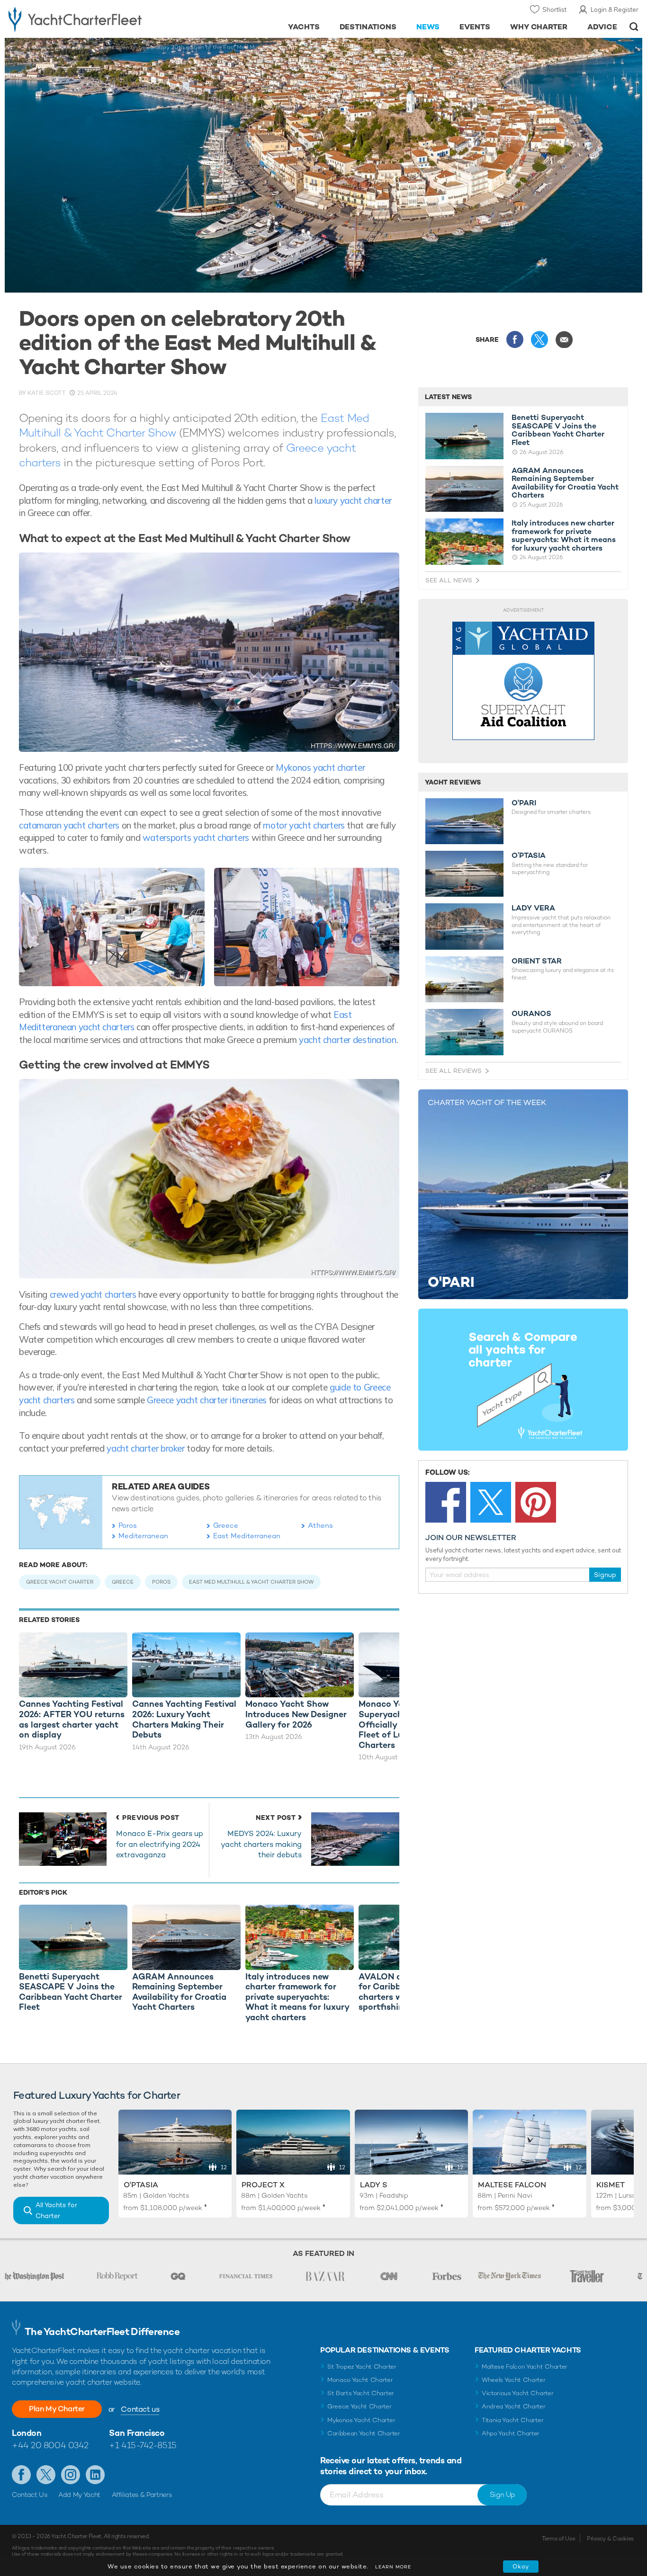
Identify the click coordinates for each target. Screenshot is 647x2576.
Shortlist (554, 9)
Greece (226, 1525)
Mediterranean (143, 1536)
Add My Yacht (79, 2495)
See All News (449, 580)
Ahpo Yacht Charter (511, 2433)
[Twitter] (491, 1502)
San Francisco (137, 2433)
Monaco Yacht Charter (360, 2380)
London (27, 2433)
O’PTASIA (529, 856)
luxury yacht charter (353, 500)
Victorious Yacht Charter (517, 2393)
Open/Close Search (634, 27)
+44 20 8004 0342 (50, 2445)
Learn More (393, 2567)
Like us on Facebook (21, 2475)
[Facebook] (446, 1502)
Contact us (140, 2409)
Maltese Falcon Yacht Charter (525, 2367)
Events (475, 27)
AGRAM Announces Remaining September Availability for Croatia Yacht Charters (565, 483)
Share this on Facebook (515, 339)
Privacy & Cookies (610, 2539)
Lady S (374, 2185)
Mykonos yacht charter (320, 767)
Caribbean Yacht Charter (364, 2433)
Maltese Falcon (512, 2185)
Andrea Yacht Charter (514, 2406)
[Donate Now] (523, 681)
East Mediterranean (247, 1536)
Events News (74, 47)
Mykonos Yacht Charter (361, 2420)
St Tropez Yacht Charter (362, 2367)
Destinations (368, 27)
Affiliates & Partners (142, 2495)
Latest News (448, 397)
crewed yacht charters (93, 1294)
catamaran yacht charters (70, 825)
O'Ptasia (141, 2185)
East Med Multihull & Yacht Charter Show (251, 1582)
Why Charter (539, 27)
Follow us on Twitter (46, 2475)
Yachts (304, 27)
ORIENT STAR (537, 961)
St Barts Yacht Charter (361, 2393)
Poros (128, 1525)
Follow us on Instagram (71, 2475)
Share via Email (564, 339)
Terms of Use (558, 2539)
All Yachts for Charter (56, 2210)
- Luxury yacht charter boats (100, 19)
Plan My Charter (57, 2409)
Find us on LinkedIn (95, 2475)
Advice (602, 27)
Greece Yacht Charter (359, 2406)
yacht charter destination (348, 1040)
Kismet (611, 2185)
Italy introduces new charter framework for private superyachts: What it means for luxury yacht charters (564, 535)
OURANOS (531, 1014)
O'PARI (524, 803)
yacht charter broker (147, 1448)
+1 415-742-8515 (143, 2445)
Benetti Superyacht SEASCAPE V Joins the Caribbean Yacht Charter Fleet (558, 430)
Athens (320, 1525)
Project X (263, 2185)
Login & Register (615, 9)
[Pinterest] (536, 1502)
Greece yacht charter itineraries (207, 1400)
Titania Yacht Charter (512, 2420)
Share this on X (539, 339)
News (428, 27)
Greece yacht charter (60, 1582)
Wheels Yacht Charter (514, 2380)
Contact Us (30, 2495)
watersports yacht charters (196, 838)
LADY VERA (533, 908)
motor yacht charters (304, 825)
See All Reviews (454, 1071)
